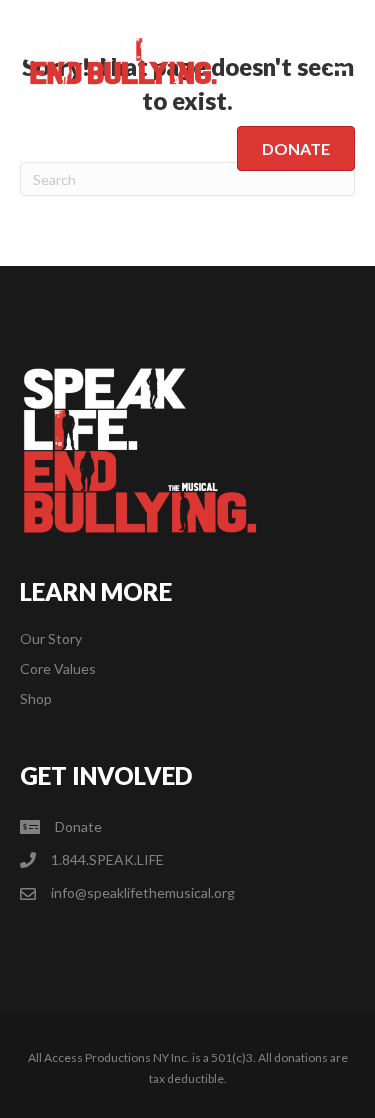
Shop (36, 698)
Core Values (58, 668)
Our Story (51, 638)
